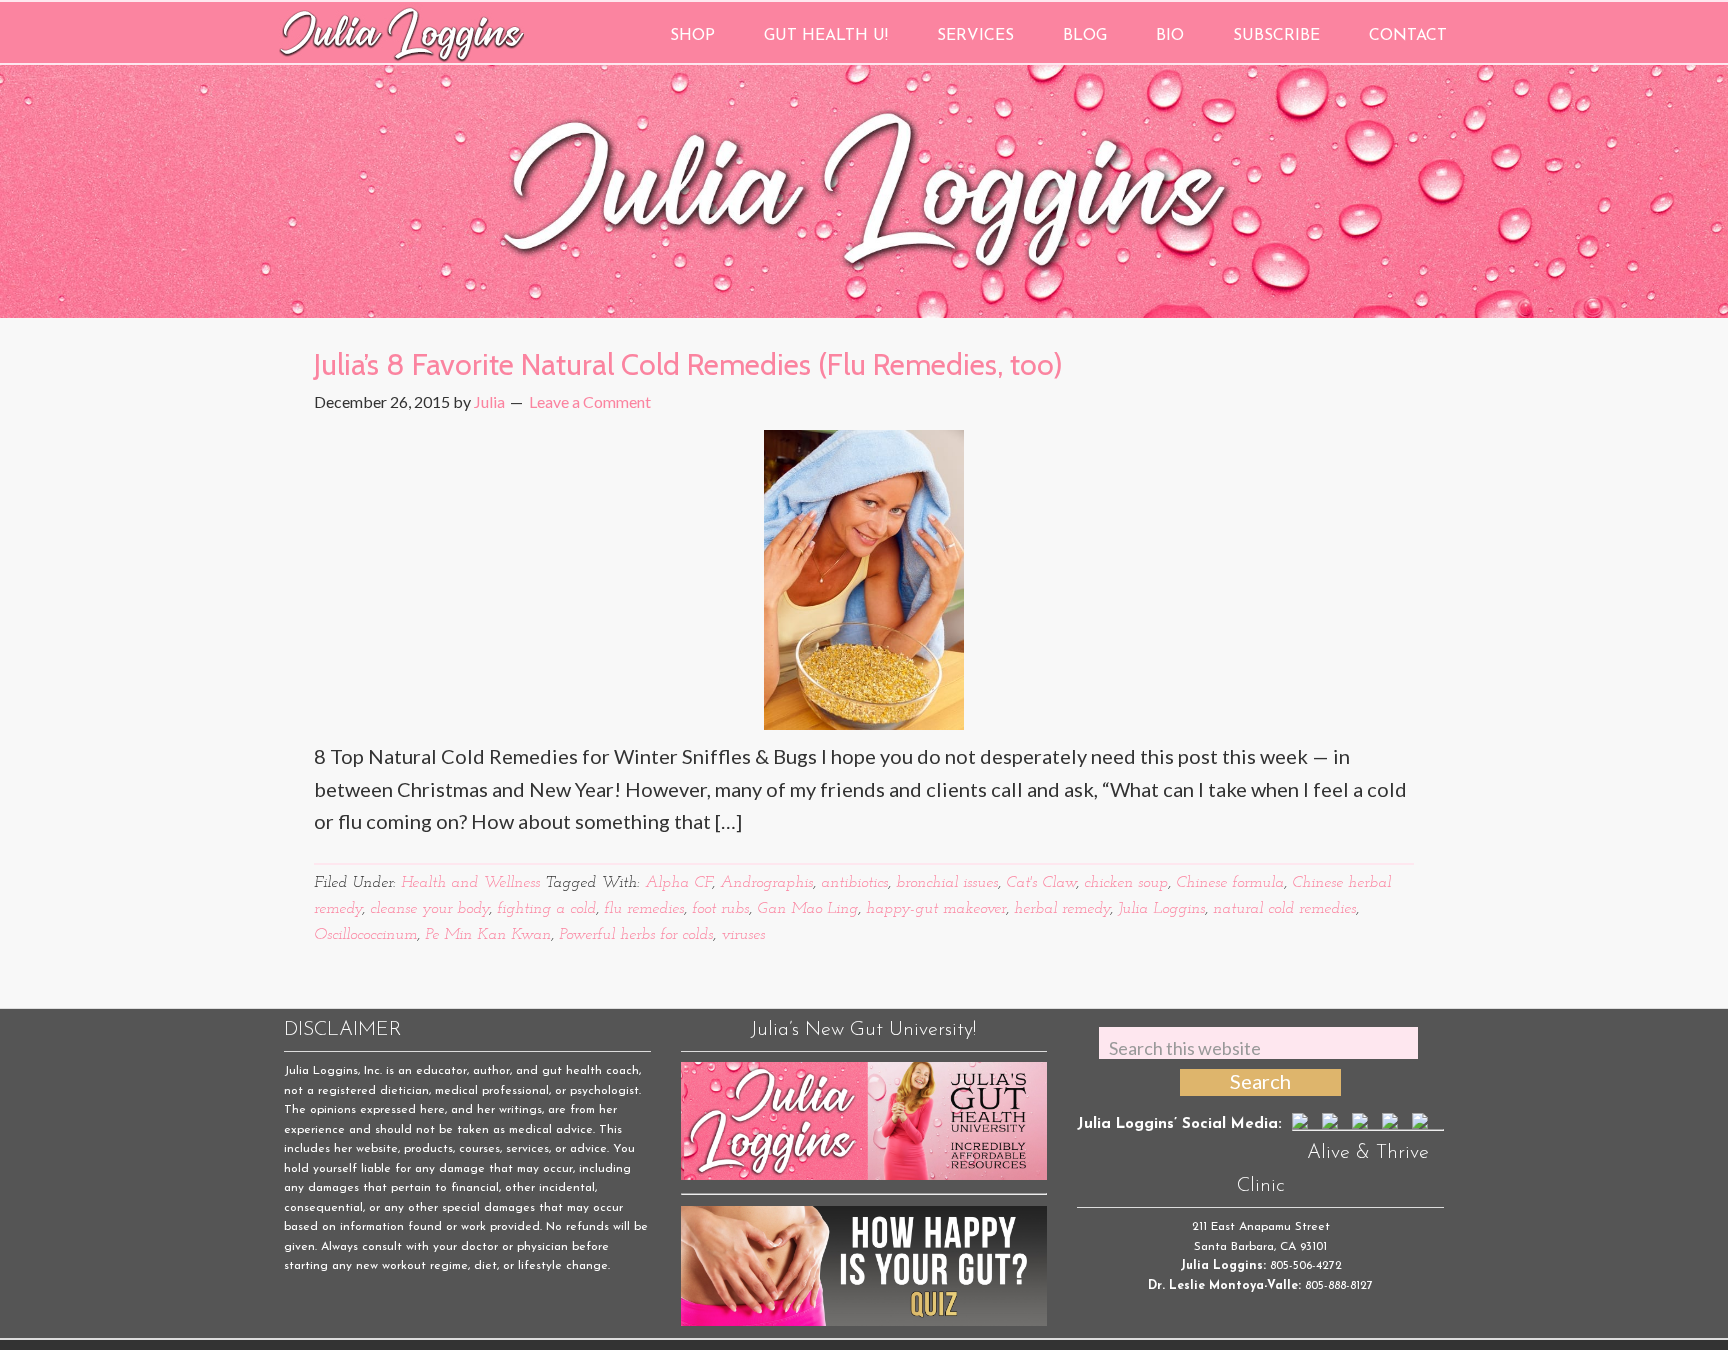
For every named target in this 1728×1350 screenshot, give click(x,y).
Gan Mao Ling (807, 909)
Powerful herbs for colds (636, 935)
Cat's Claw (1041, 883)
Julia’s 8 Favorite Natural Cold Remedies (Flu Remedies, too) (688, 364)
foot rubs (720, 909)
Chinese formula (1230, 883)
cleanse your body (429, 909)
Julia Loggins (1161, 909)
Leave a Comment (590, 401)
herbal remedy (1062, 909)
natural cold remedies (1284, 909)
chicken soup (1126, 883)
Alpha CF (678, 883)
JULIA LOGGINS (401, 32)
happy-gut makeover (936, 909)
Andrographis (766, 883)
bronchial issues (947, 883)
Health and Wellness (470, 883)
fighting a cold (546, 909)
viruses (743, 935)
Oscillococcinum (365, 935)
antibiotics (854, 883)
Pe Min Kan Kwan (488, 935)
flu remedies (644, 909)
